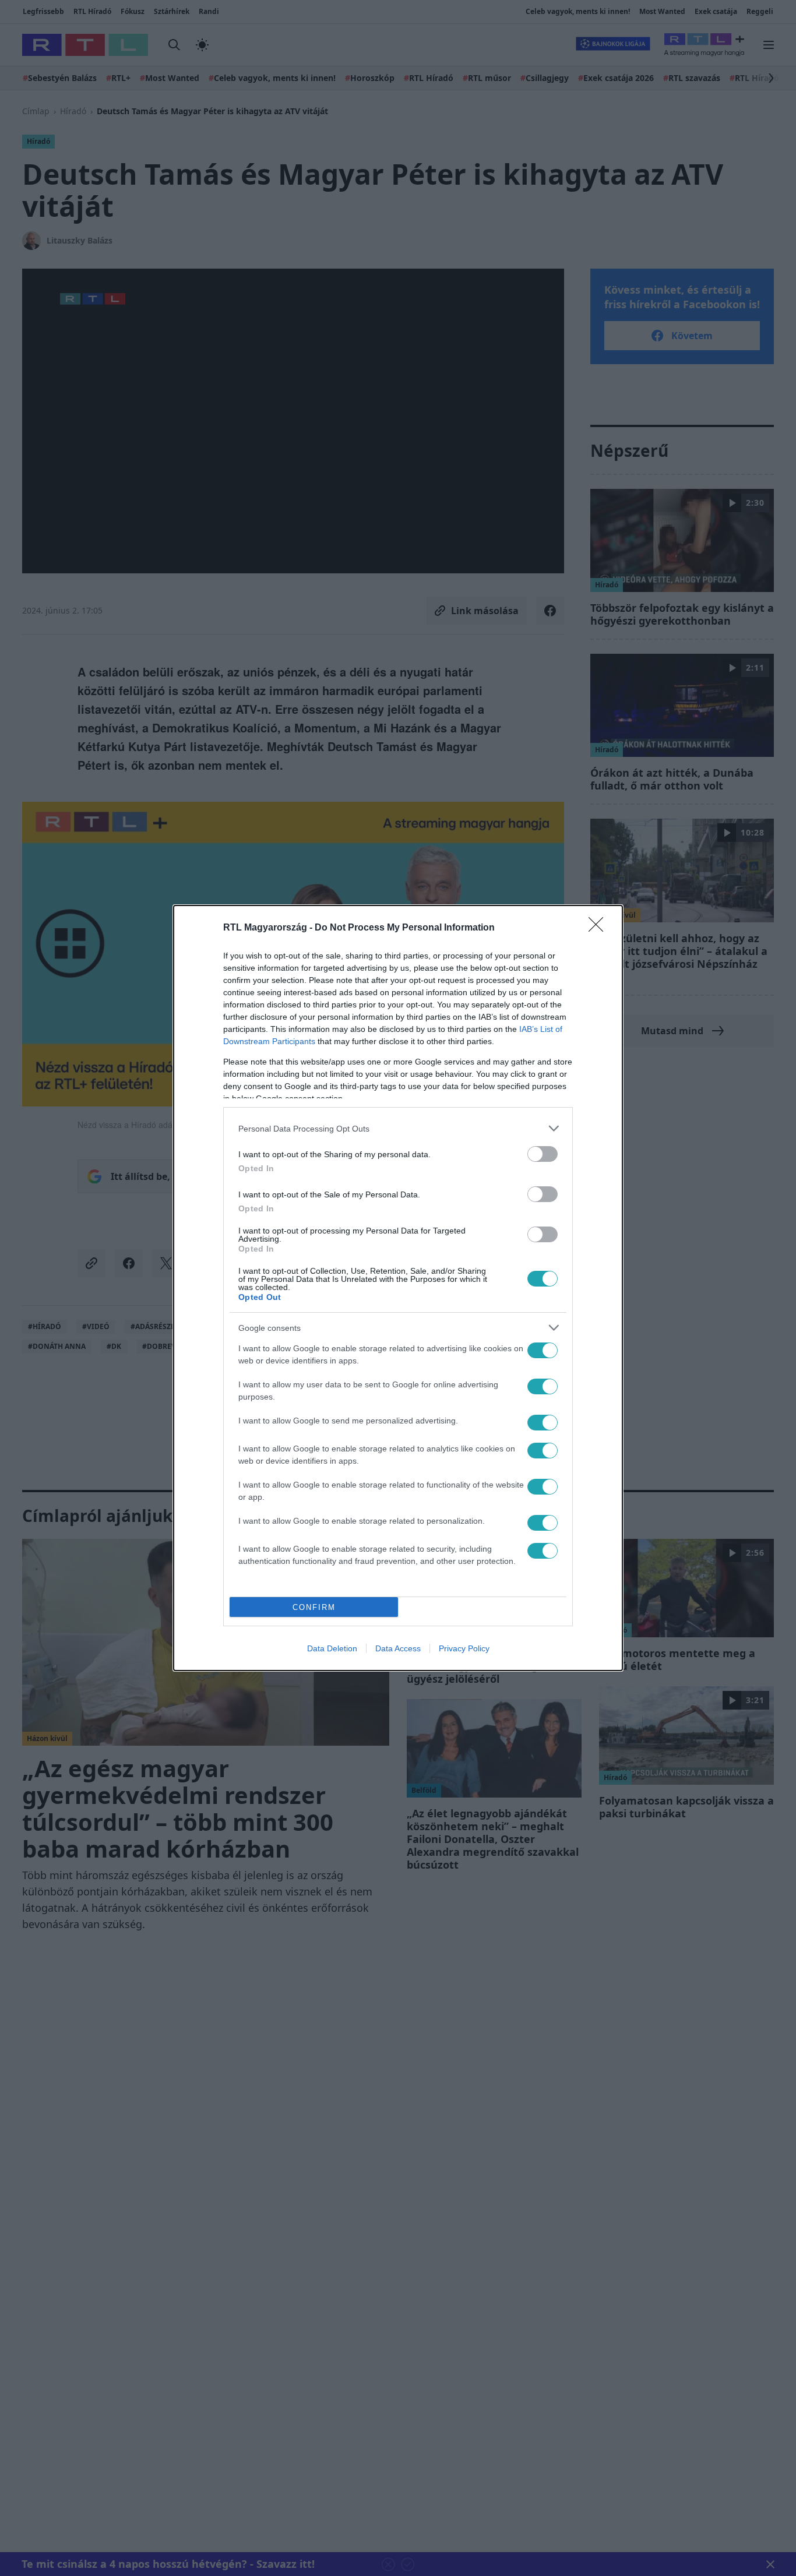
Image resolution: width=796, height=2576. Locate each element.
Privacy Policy (464, 1648)
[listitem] (398, 1128)
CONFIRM (314, 1607)
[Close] (600, 928)
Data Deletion (332, 1648)
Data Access (398, 1648)
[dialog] (398, 1288)
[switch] (543, 1154)
